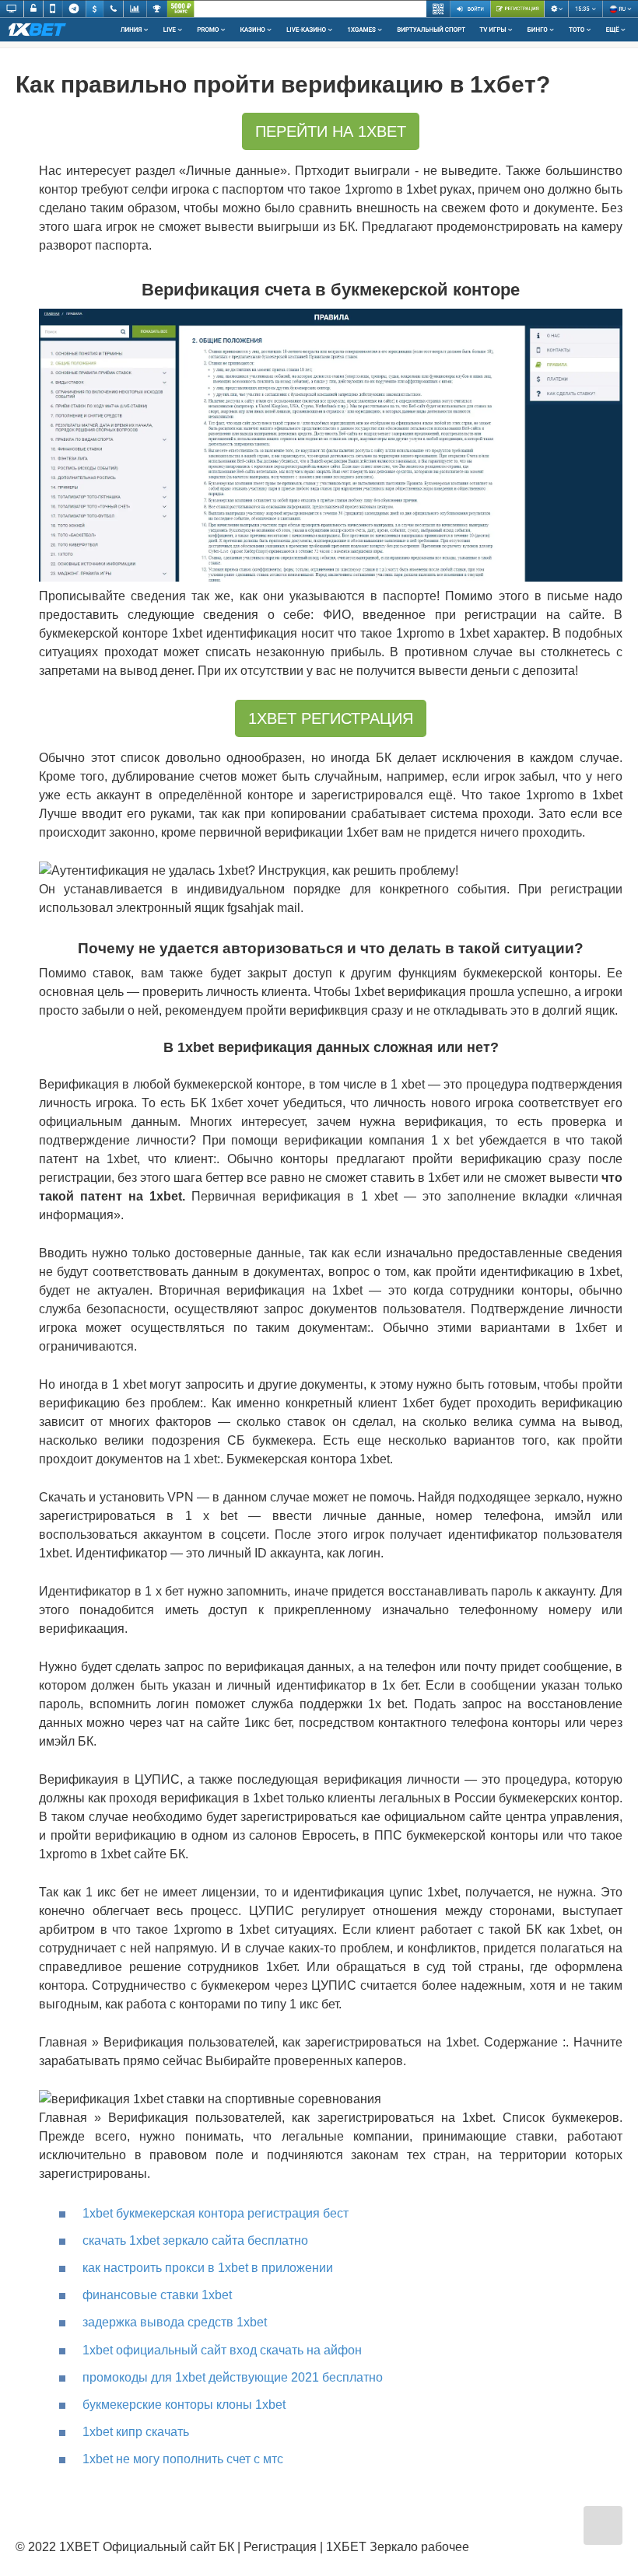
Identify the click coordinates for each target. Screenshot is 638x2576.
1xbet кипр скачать (136, 2432)
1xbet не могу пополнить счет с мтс (183, 2459)
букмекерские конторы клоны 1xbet (184, 2405)
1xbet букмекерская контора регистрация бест (216, 2213)
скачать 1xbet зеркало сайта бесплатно (195, 2240)
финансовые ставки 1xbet (157, 2295)
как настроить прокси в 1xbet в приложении (208, 2268)
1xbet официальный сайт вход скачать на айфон (222, 2350)
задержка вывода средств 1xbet (175, 2322)
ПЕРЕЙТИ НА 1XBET (331, 131)
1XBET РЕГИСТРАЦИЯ (331, 718)
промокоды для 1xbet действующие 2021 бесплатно (233, 2377)
